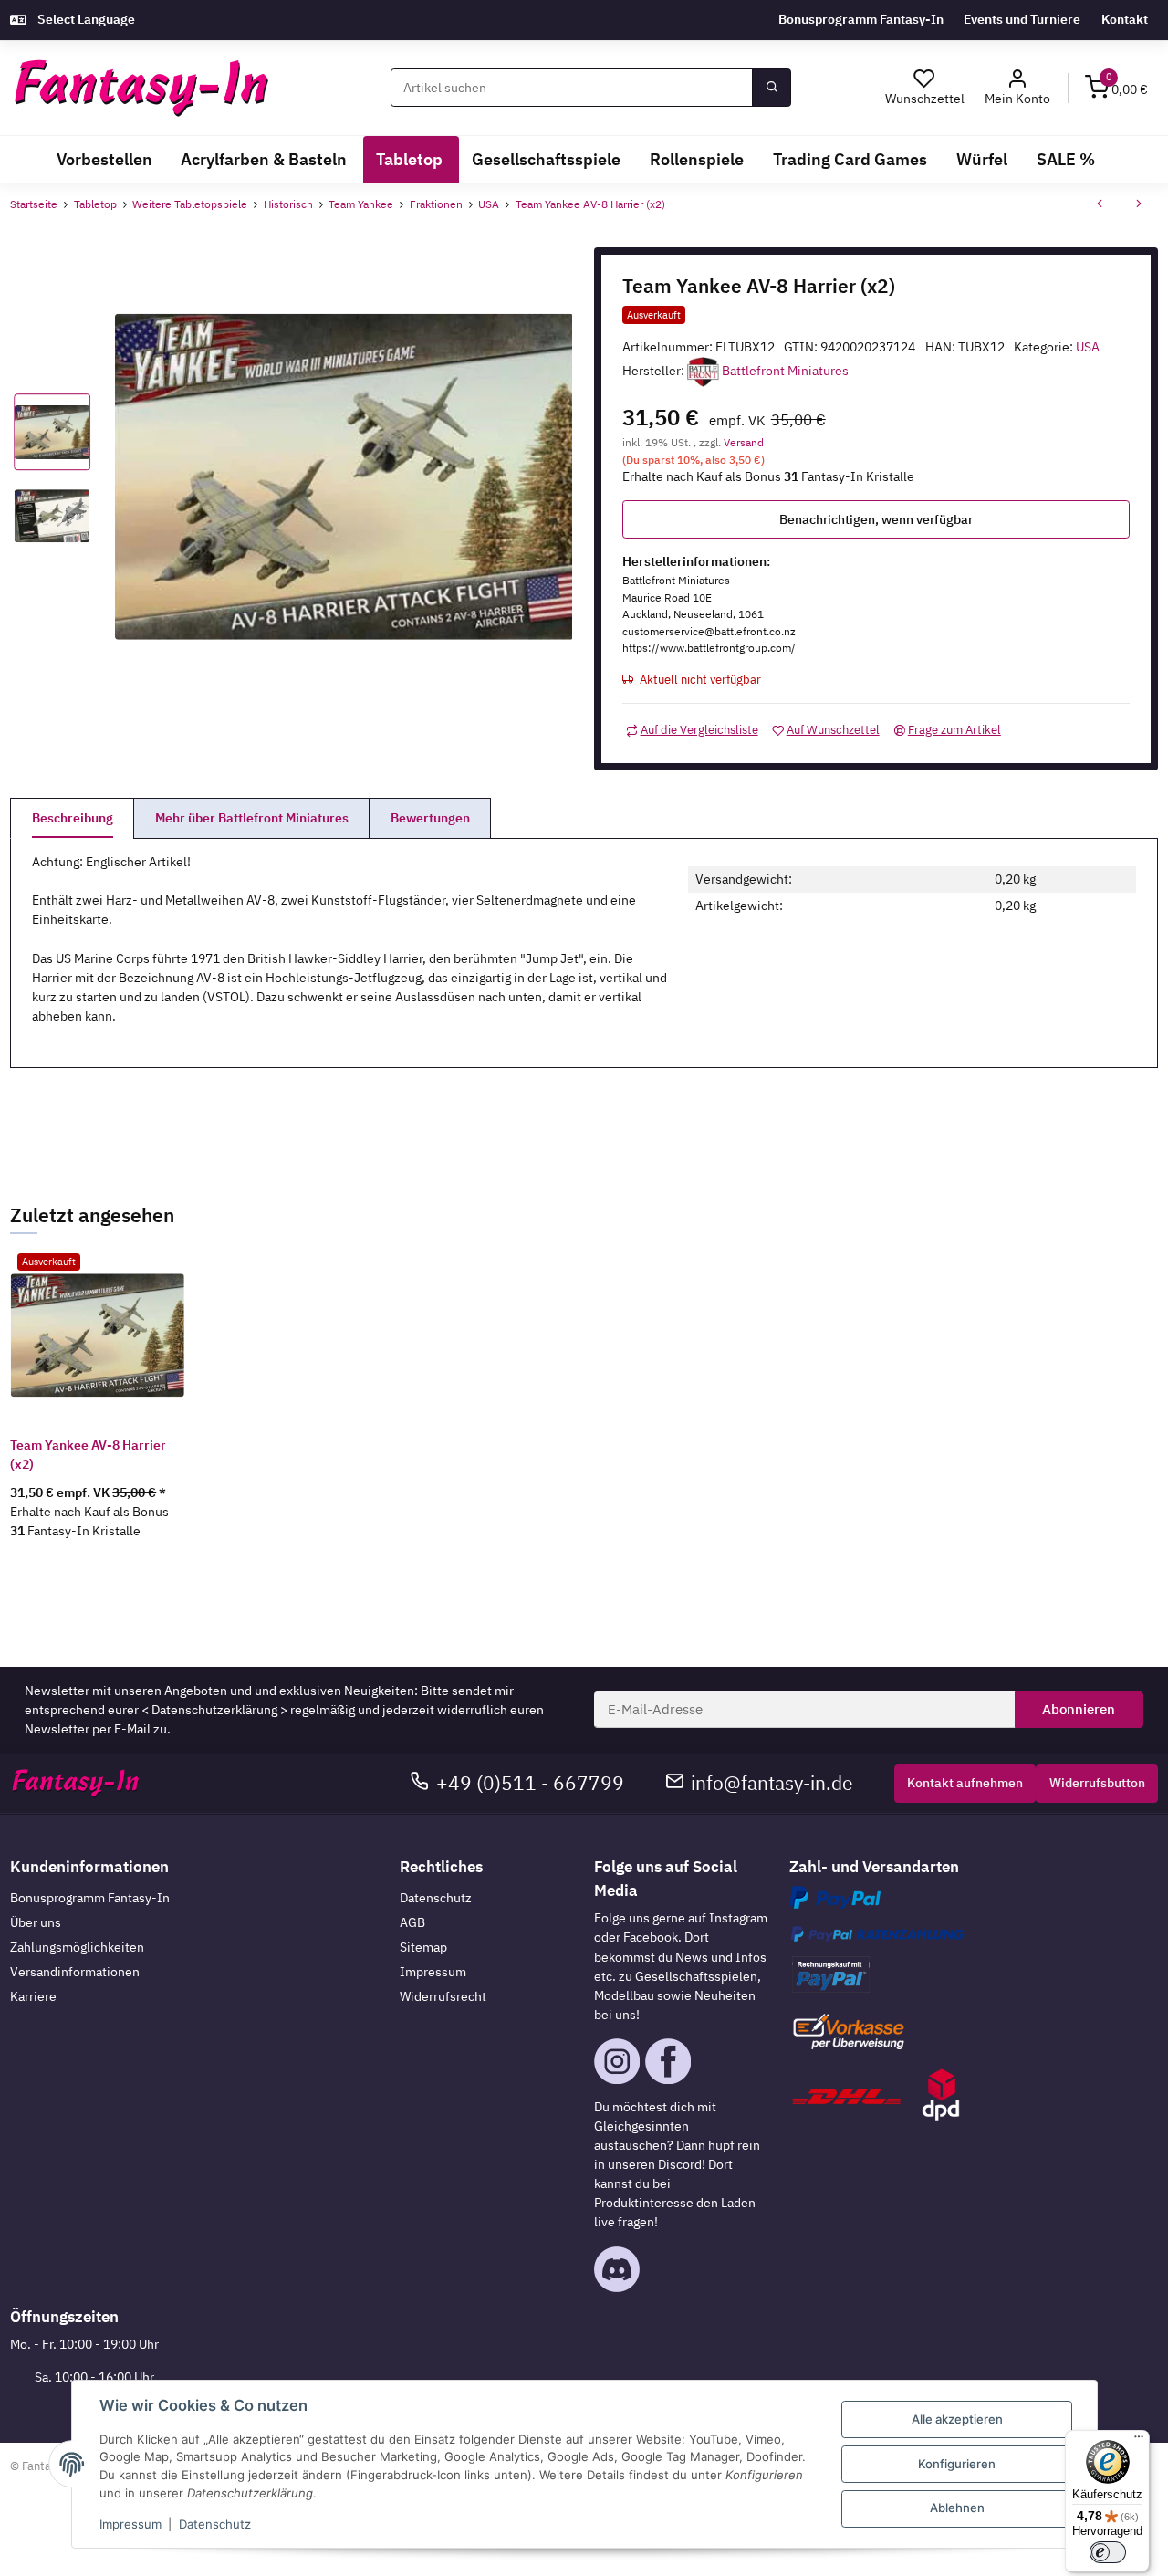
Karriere (33, 1996)
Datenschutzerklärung (214, 1710)
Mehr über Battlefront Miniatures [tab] (252, 818)
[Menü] (1139, 2441)
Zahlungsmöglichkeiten (77, 1947)
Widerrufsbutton (1097, 1783)
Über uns (36, 1922)
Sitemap (423, 1947)
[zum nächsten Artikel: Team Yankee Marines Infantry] (1139, 205)
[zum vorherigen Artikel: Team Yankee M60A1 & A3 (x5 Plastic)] (1100, 205)
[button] (1018, 88)
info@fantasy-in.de (772, 1783)
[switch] (1108, 2552)
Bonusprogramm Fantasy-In (861, 19)
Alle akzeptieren (957, 2419)
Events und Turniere (1022, 19)
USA (1088, 347)
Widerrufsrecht (443, 1996)
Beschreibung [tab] (73, 818)
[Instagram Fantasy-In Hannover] (617, 2060)
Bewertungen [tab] (430, 818)
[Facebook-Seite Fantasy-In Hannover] (668, 2060)
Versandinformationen (75, 1972)
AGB (412, 1922)
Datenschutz (436, 1898)
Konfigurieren (957, 2464)
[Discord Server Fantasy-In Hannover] (617, 2267)
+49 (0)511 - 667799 (530, 1783)
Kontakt (1125, 19)
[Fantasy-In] (141, 88)
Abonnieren (1079, 1709)
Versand (744, 442)
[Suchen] (771, 88)
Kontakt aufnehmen (965, 1783)
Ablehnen (957, 2508)
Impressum (433, 1972)
